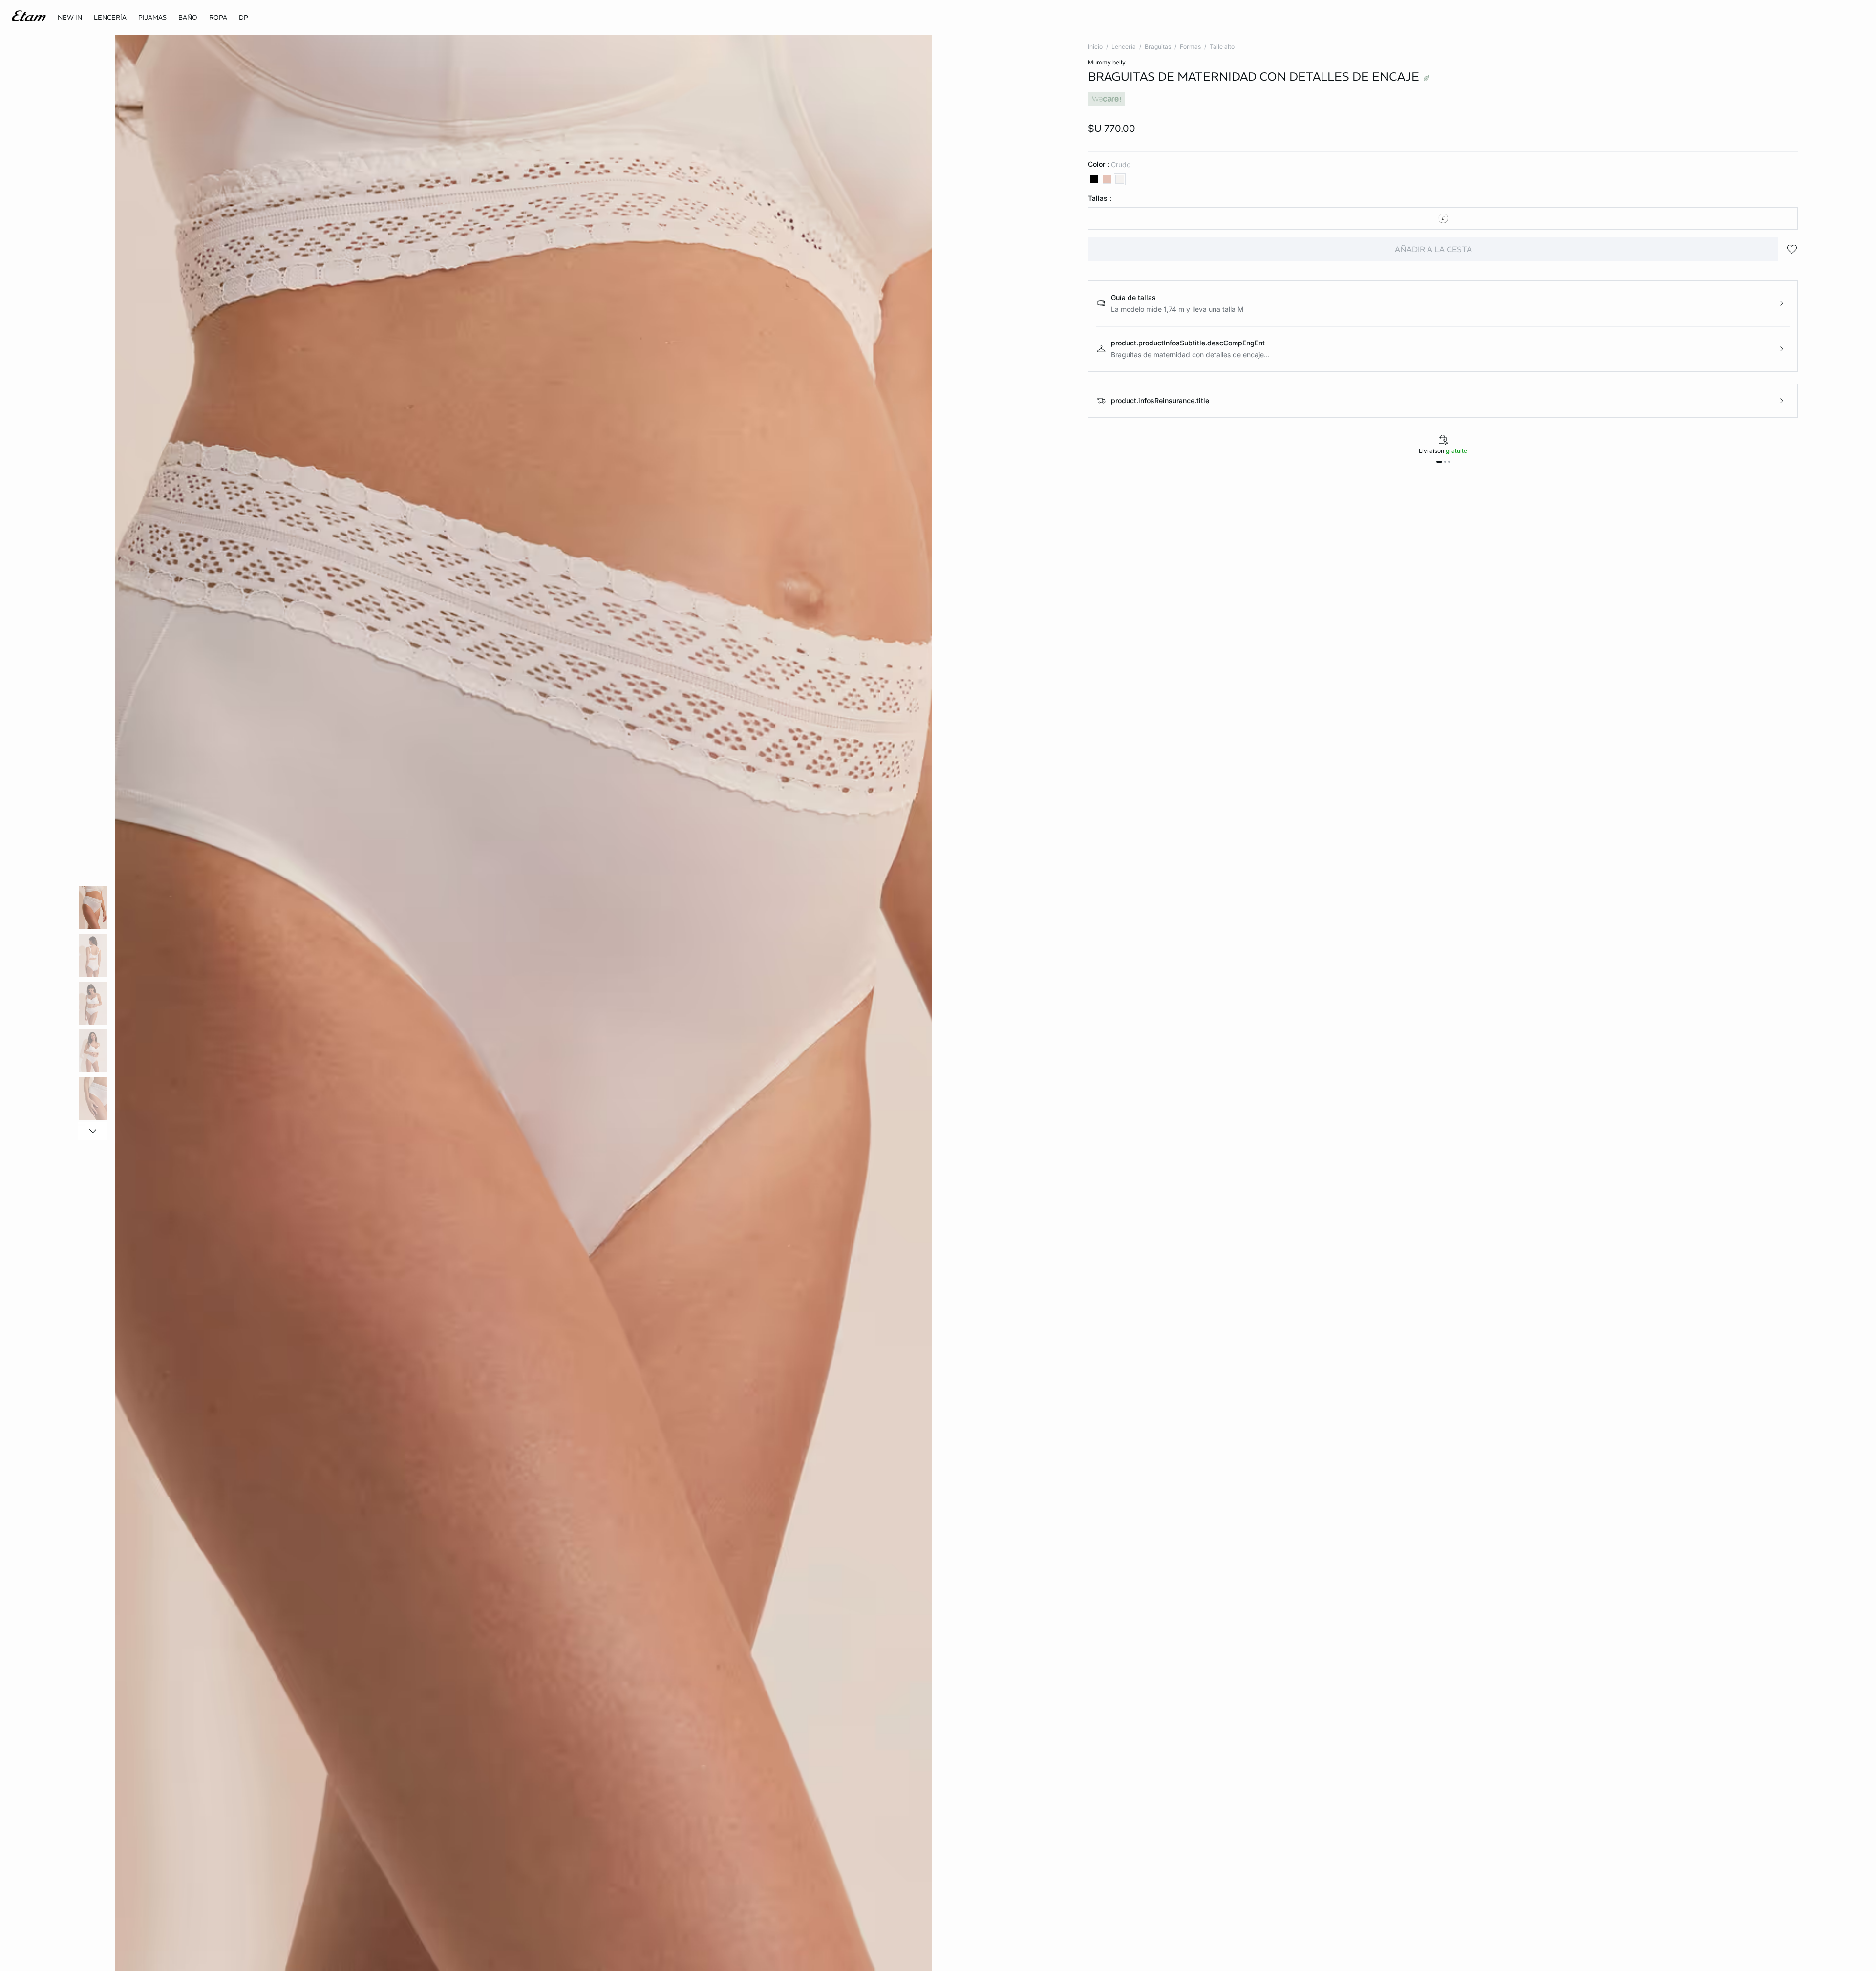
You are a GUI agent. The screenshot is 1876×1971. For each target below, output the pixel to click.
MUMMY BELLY (1107, 62)
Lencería (1124, 47)
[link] (70, 18)
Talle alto (1222, 47)
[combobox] (1443, 218)
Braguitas (1158, 47)
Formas (1190, 47)
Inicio (1095, 47)
